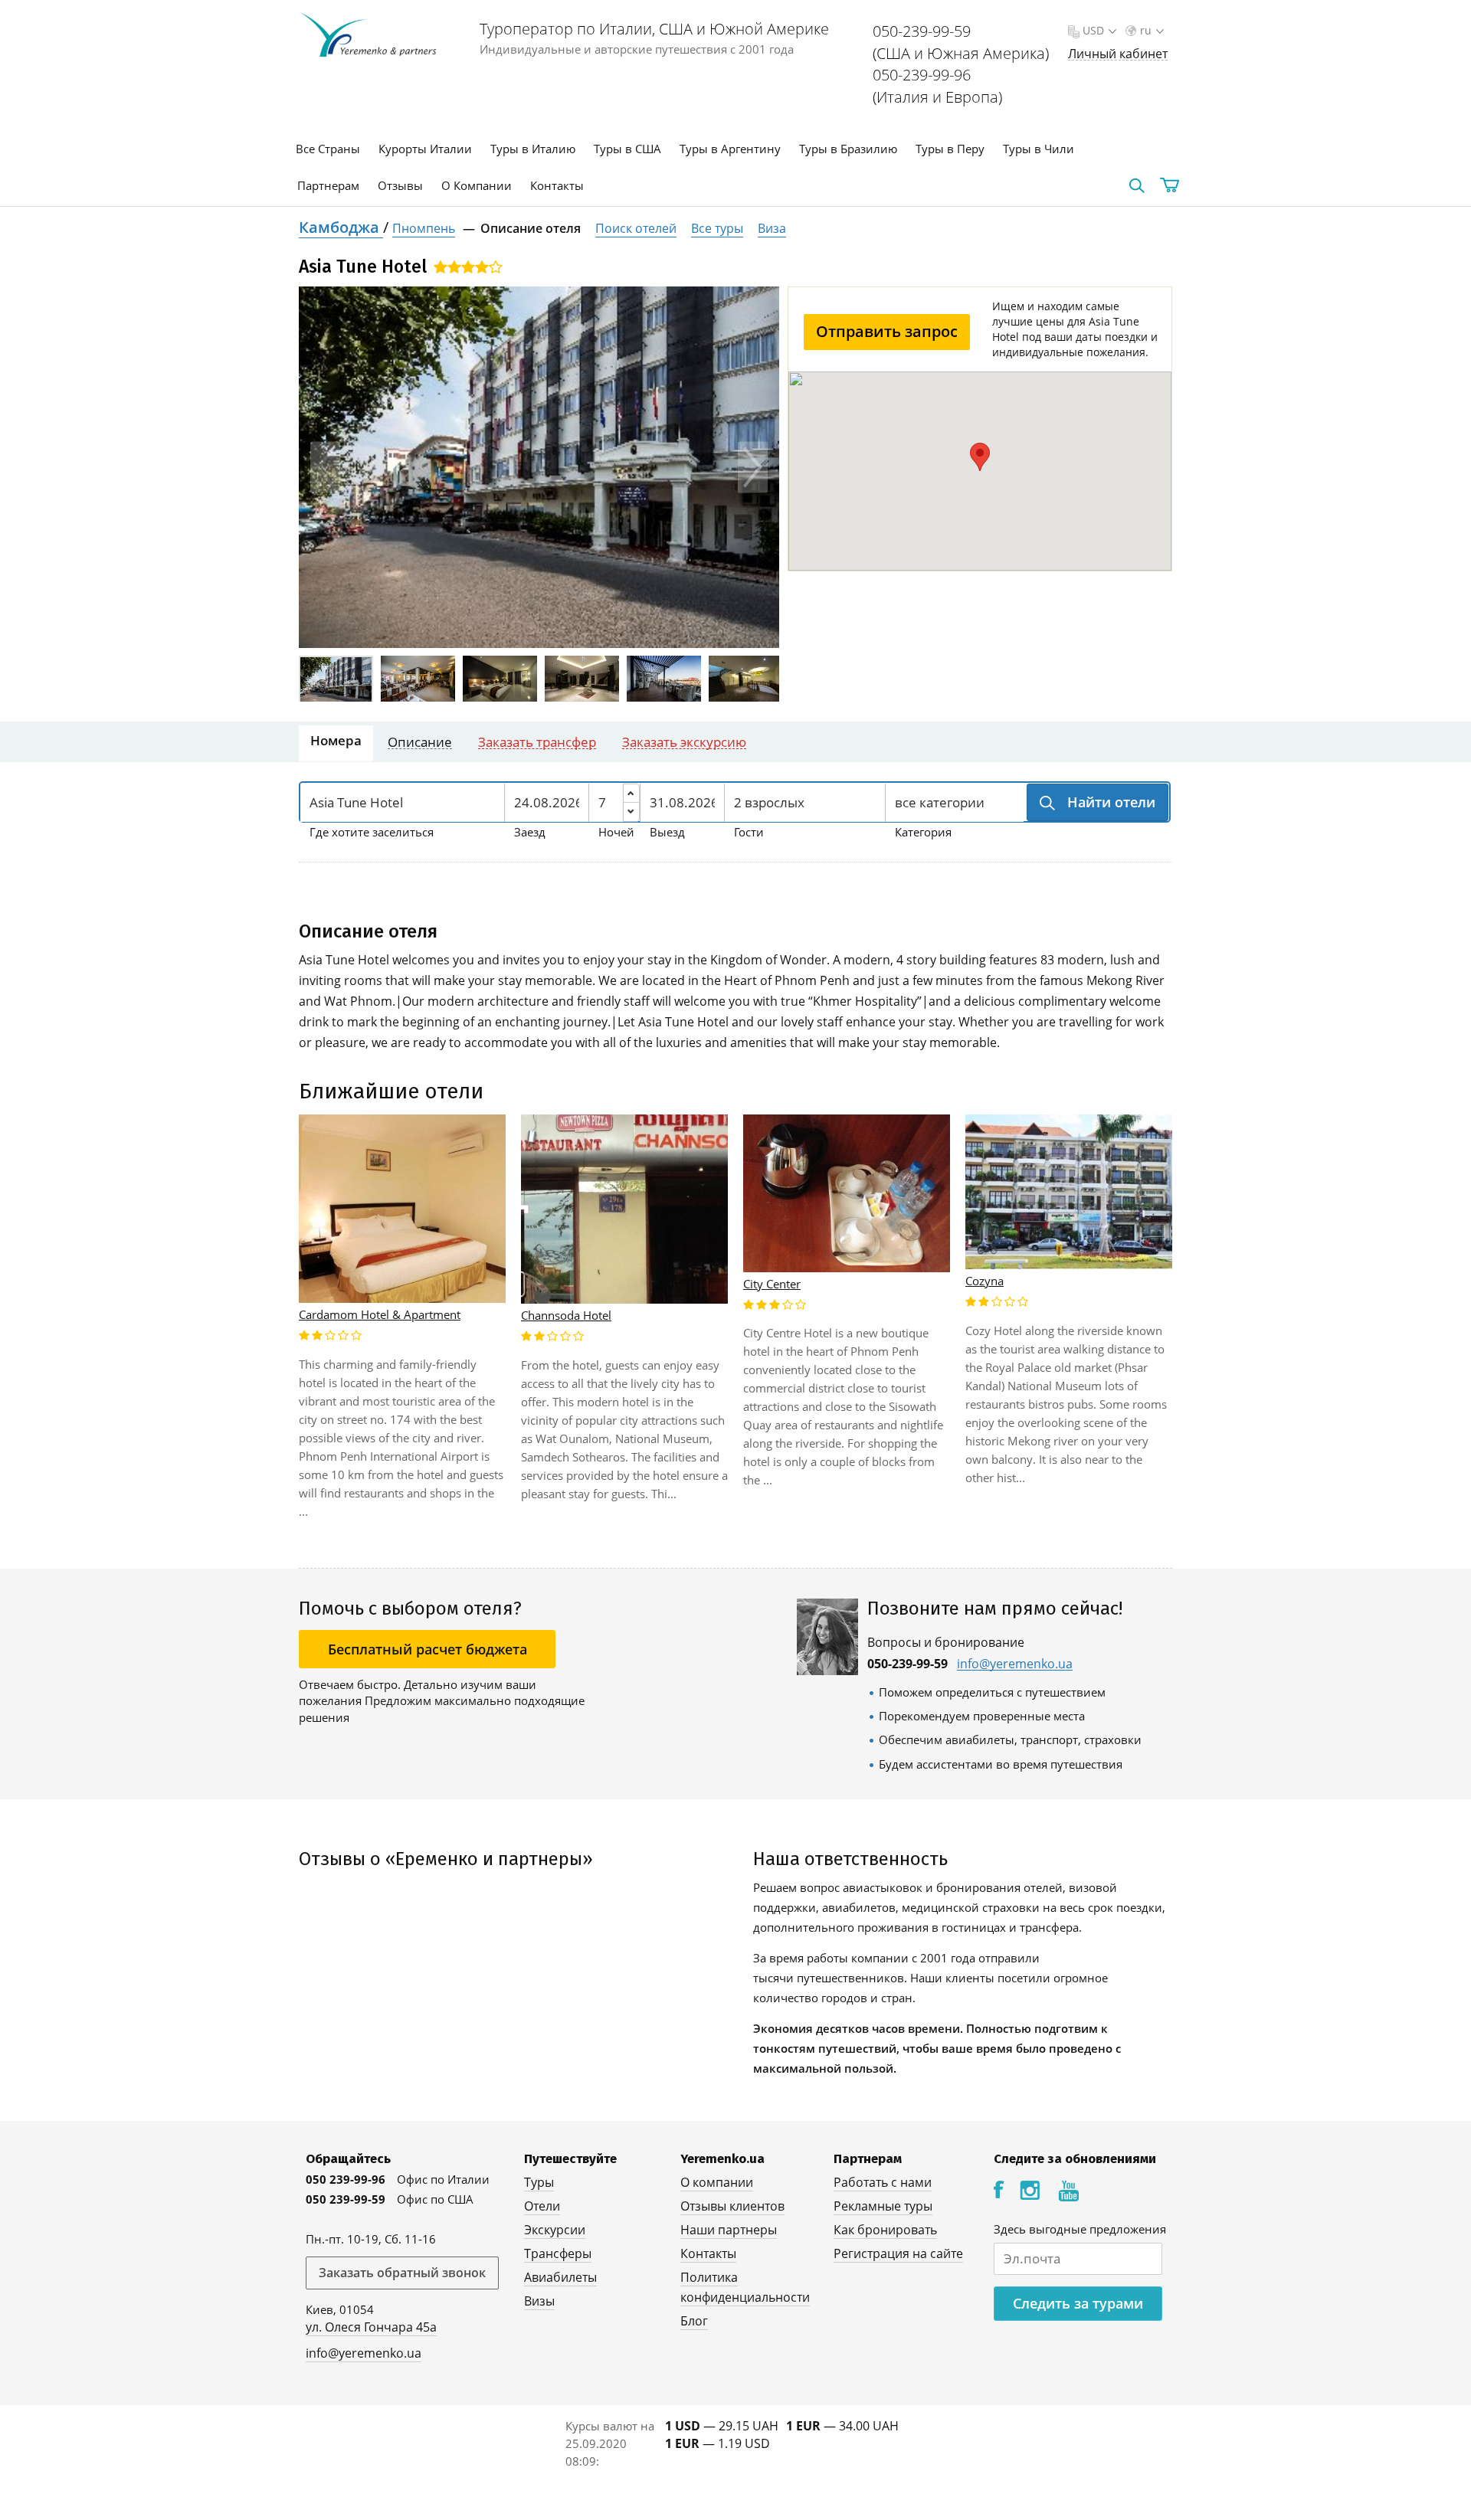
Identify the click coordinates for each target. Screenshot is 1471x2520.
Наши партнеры (729, 2230)
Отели (542, 2206)
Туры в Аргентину (730, 149)
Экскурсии (555, 2230)
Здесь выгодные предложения (1080, 2229)
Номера (336, 740)
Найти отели (1109, 802)
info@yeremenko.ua (1015, 1664)
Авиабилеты (560, 2277)
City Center (772, 1284)
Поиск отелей (636, 228)
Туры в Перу (950, 149)
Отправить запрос (887, 331)
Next (753, 468)
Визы (539, 2301)
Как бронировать (885, 2230)
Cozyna (984, 1281)
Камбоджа (341, 227)
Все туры (717, 228)
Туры (539, 2182)
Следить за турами (1078, 2303)
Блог (694, 2321)
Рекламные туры (883, 2206)
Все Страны (328, 149)
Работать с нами (883, 2182)
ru (1146, 30)
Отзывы (400, 185)
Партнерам (328, 185)
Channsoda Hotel (566, 1315)
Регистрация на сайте (898, 2253)
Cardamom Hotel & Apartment (380, 1314)
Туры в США (627, 149)
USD (1093, 30)
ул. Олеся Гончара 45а (371, 2327)
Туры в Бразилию (848, 149)
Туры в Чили (1039, 149)
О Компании (477, 185)
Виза (772, 228)
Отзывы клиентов (732, 2206)
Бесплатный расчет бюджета (428, 1649)
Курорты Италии (425, 149)
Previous (325, 468)
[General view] (539, 467)
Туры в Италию (533, 149)
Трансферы (558, 2253)
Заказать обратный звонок (402, 2273)
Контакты (557, 185)
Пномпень (424, 228)
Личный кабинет (1118, 54)
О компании (717, 2182)
